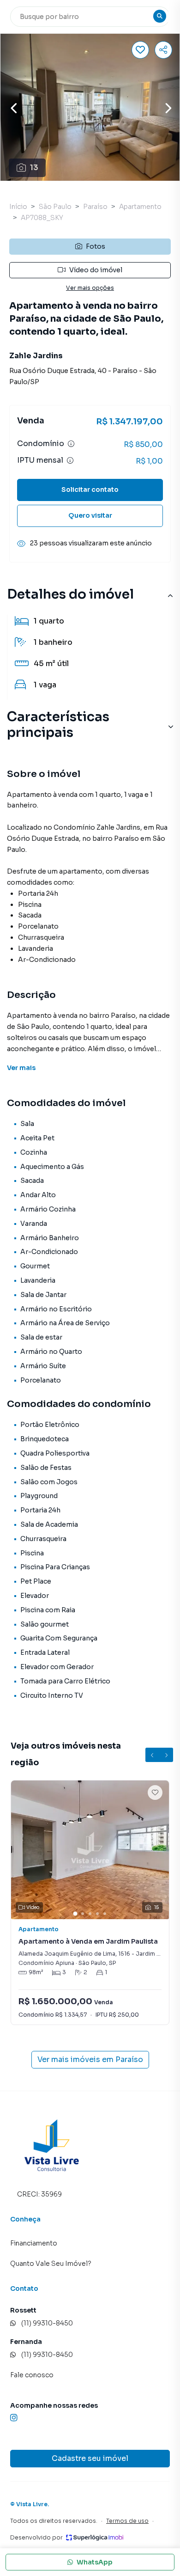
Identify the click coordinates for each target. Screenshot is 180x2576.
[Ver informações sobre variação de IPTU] (70, 460)
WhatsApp (95, 2562)
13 (34, 168)
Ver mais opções (90, 288)
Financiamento (34, 2243)
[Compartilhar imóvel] (163, 50)
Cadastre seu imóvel (90, 2458)
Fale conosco (32, 2375)
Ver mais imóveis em (90, 2059)
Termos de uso (127, 2521)
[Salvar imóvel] (140, 50)
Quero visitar (90, 515)
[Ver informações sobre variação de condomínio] (71, 444)
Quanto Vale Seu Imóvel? (51, 2264)
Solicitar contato (90, 490)
